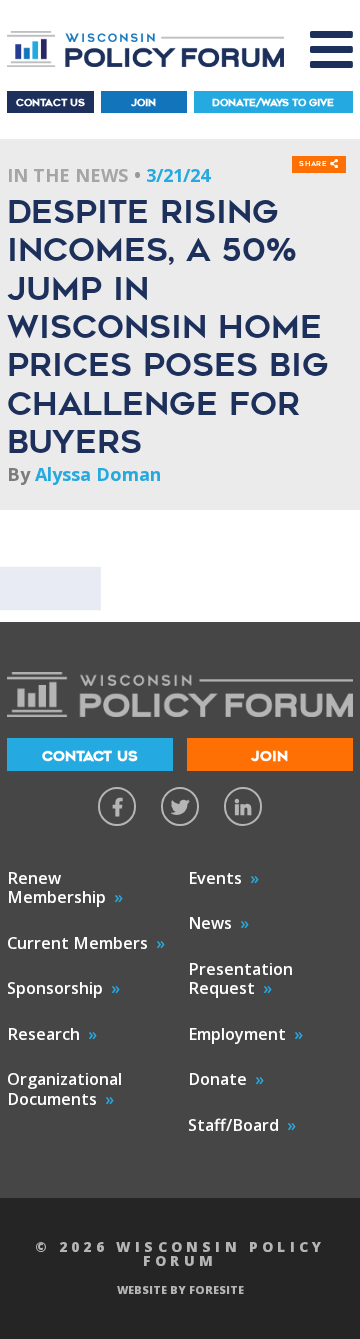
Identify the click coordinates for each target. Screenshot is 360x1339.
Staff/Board (233, 1125)
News (210, 923)
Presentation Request (240, 979)
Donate (217, 1079)
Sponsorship (55, 988)
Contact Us (50, 102)
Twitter (180, 806)
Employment (237, 1034)
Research (43, 1034)
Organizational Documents (64, 1089)
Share (314, 164)
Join (143, 102)
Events (215, 878)
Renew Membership (56, 888)
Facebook (117, 806)
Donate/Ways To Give (273, 102)
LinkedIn (243, 806)
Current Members (77, 943)
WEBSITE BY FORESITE (180, 1289)
